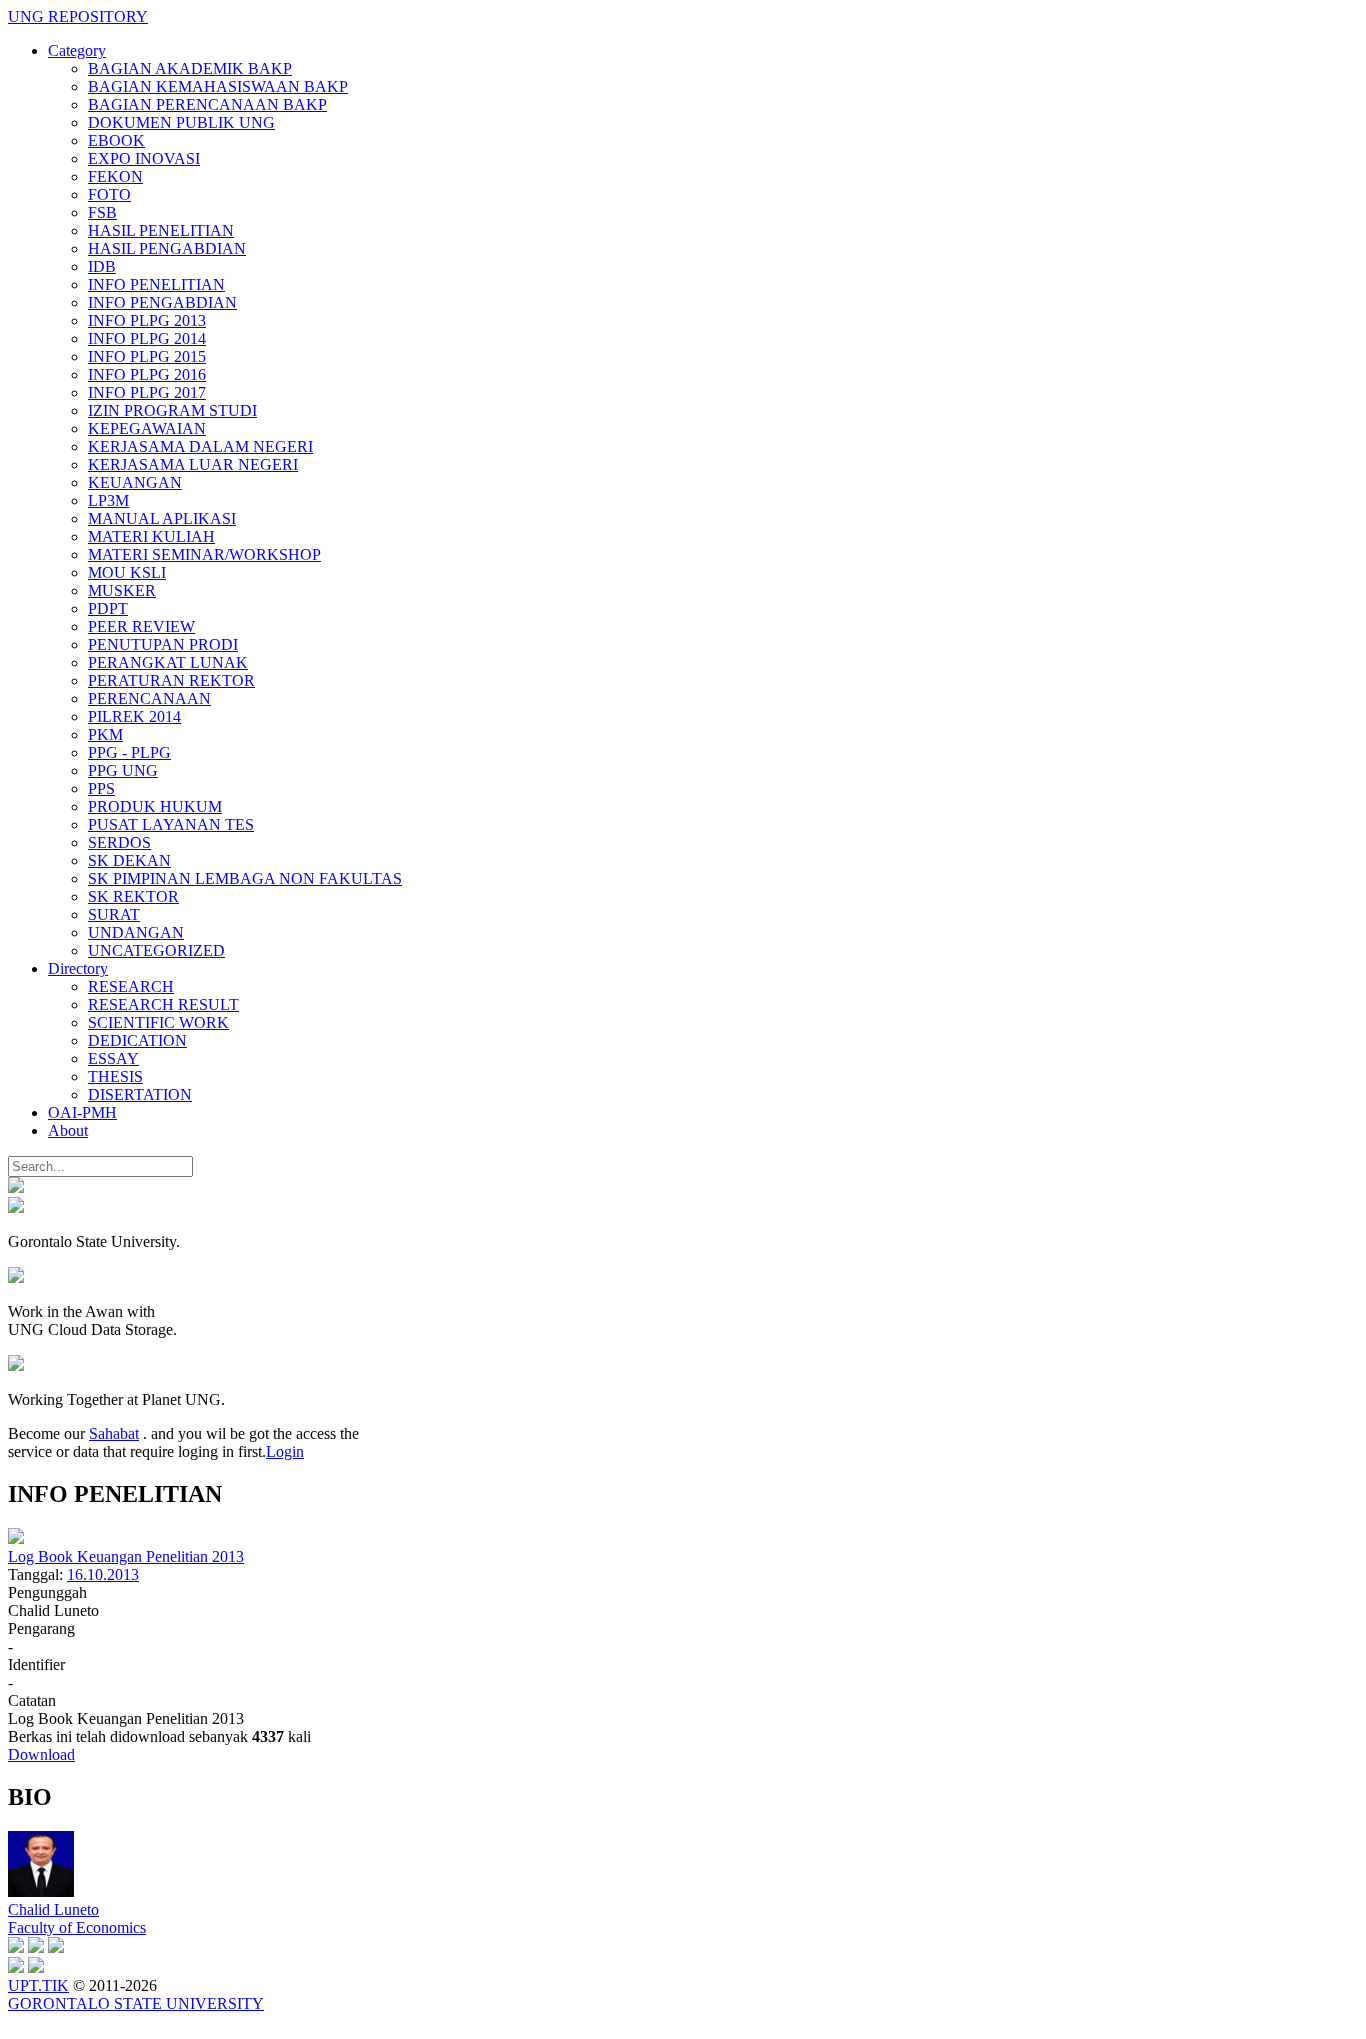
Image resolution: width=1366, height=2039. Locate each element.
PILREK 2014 (134, 716)
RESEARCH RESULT (163, 1004)
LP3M (108, 500)
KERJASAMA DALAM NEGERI (200, 446)
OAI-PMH (82, 1112)
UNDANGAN (136, 932)
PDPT (108, 608)
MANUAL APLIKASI (162, 518)
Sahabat (114, 1433)
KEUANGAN (135, 482)
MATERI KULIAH (151, 536)
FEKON (115, 176)
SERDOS (119, 842)
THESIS (115, 1076)
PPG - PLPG (129, 752)
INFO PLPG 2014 (147, 338)
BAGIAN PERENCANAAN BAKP (207, 104)
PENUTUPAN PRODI (163, 644)
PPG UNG (123, 770)
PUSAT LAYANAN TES (171, 824)
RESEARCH (131, 986)
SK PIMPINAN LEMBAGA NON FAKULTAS (245, 878)
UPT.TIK (38, 1985)
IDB (102, 266)
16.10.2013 (103, 1574)
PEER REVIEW (141, 626)
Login (285, 1451)
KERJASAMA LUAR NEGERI (193, 464)
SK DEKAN (129, 860)
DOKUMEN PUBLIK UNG (181, 122)
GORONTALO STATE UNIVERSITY (136, 2003)
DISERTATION (140, 1094)
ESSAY (113, 1058)
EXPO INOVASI (144, 158)
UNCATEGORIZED (156, 950)
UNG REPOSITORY (78, 16)
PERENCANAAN (149, 698)
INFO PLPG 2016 (147, 374)
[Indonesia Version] (16, 1187)
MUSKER (122, 590)
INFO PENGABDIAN (162, 302)
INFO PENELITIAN (156, 284)
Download (41, 1754)
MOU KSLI (127, 572)
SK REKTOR (133, 896)
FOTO (109, 194)
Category (77, 50)
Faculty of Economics (77, 1927)
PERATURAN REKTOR (171, 680)
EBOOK (116, 140)
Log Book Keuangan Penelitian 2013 (126, 1556)
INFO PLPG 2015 (147, 356)
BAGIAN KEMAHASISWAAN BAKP (218, 86)
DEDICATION (137, 1040)
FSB (102, 212)
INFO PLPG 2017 (147, 392)
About (68, 1130)
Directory (78, 968)
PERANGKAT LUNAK (168, 662)
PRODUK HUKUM (155, 806)
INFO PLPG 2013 (147, 320)
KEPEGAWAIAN (147, 428)
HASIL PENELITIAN (161, 230)
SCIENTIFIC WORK (158, 1022)
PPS (101, 788)
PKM (105, 734)
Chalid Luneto (53, 1909)
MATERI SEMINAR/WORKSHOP (204, 554)
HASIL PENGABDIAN (167, 248)
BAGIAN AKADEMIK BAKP (190, 68)
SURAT (114, 914)
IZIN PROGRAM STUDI (172, 410)
